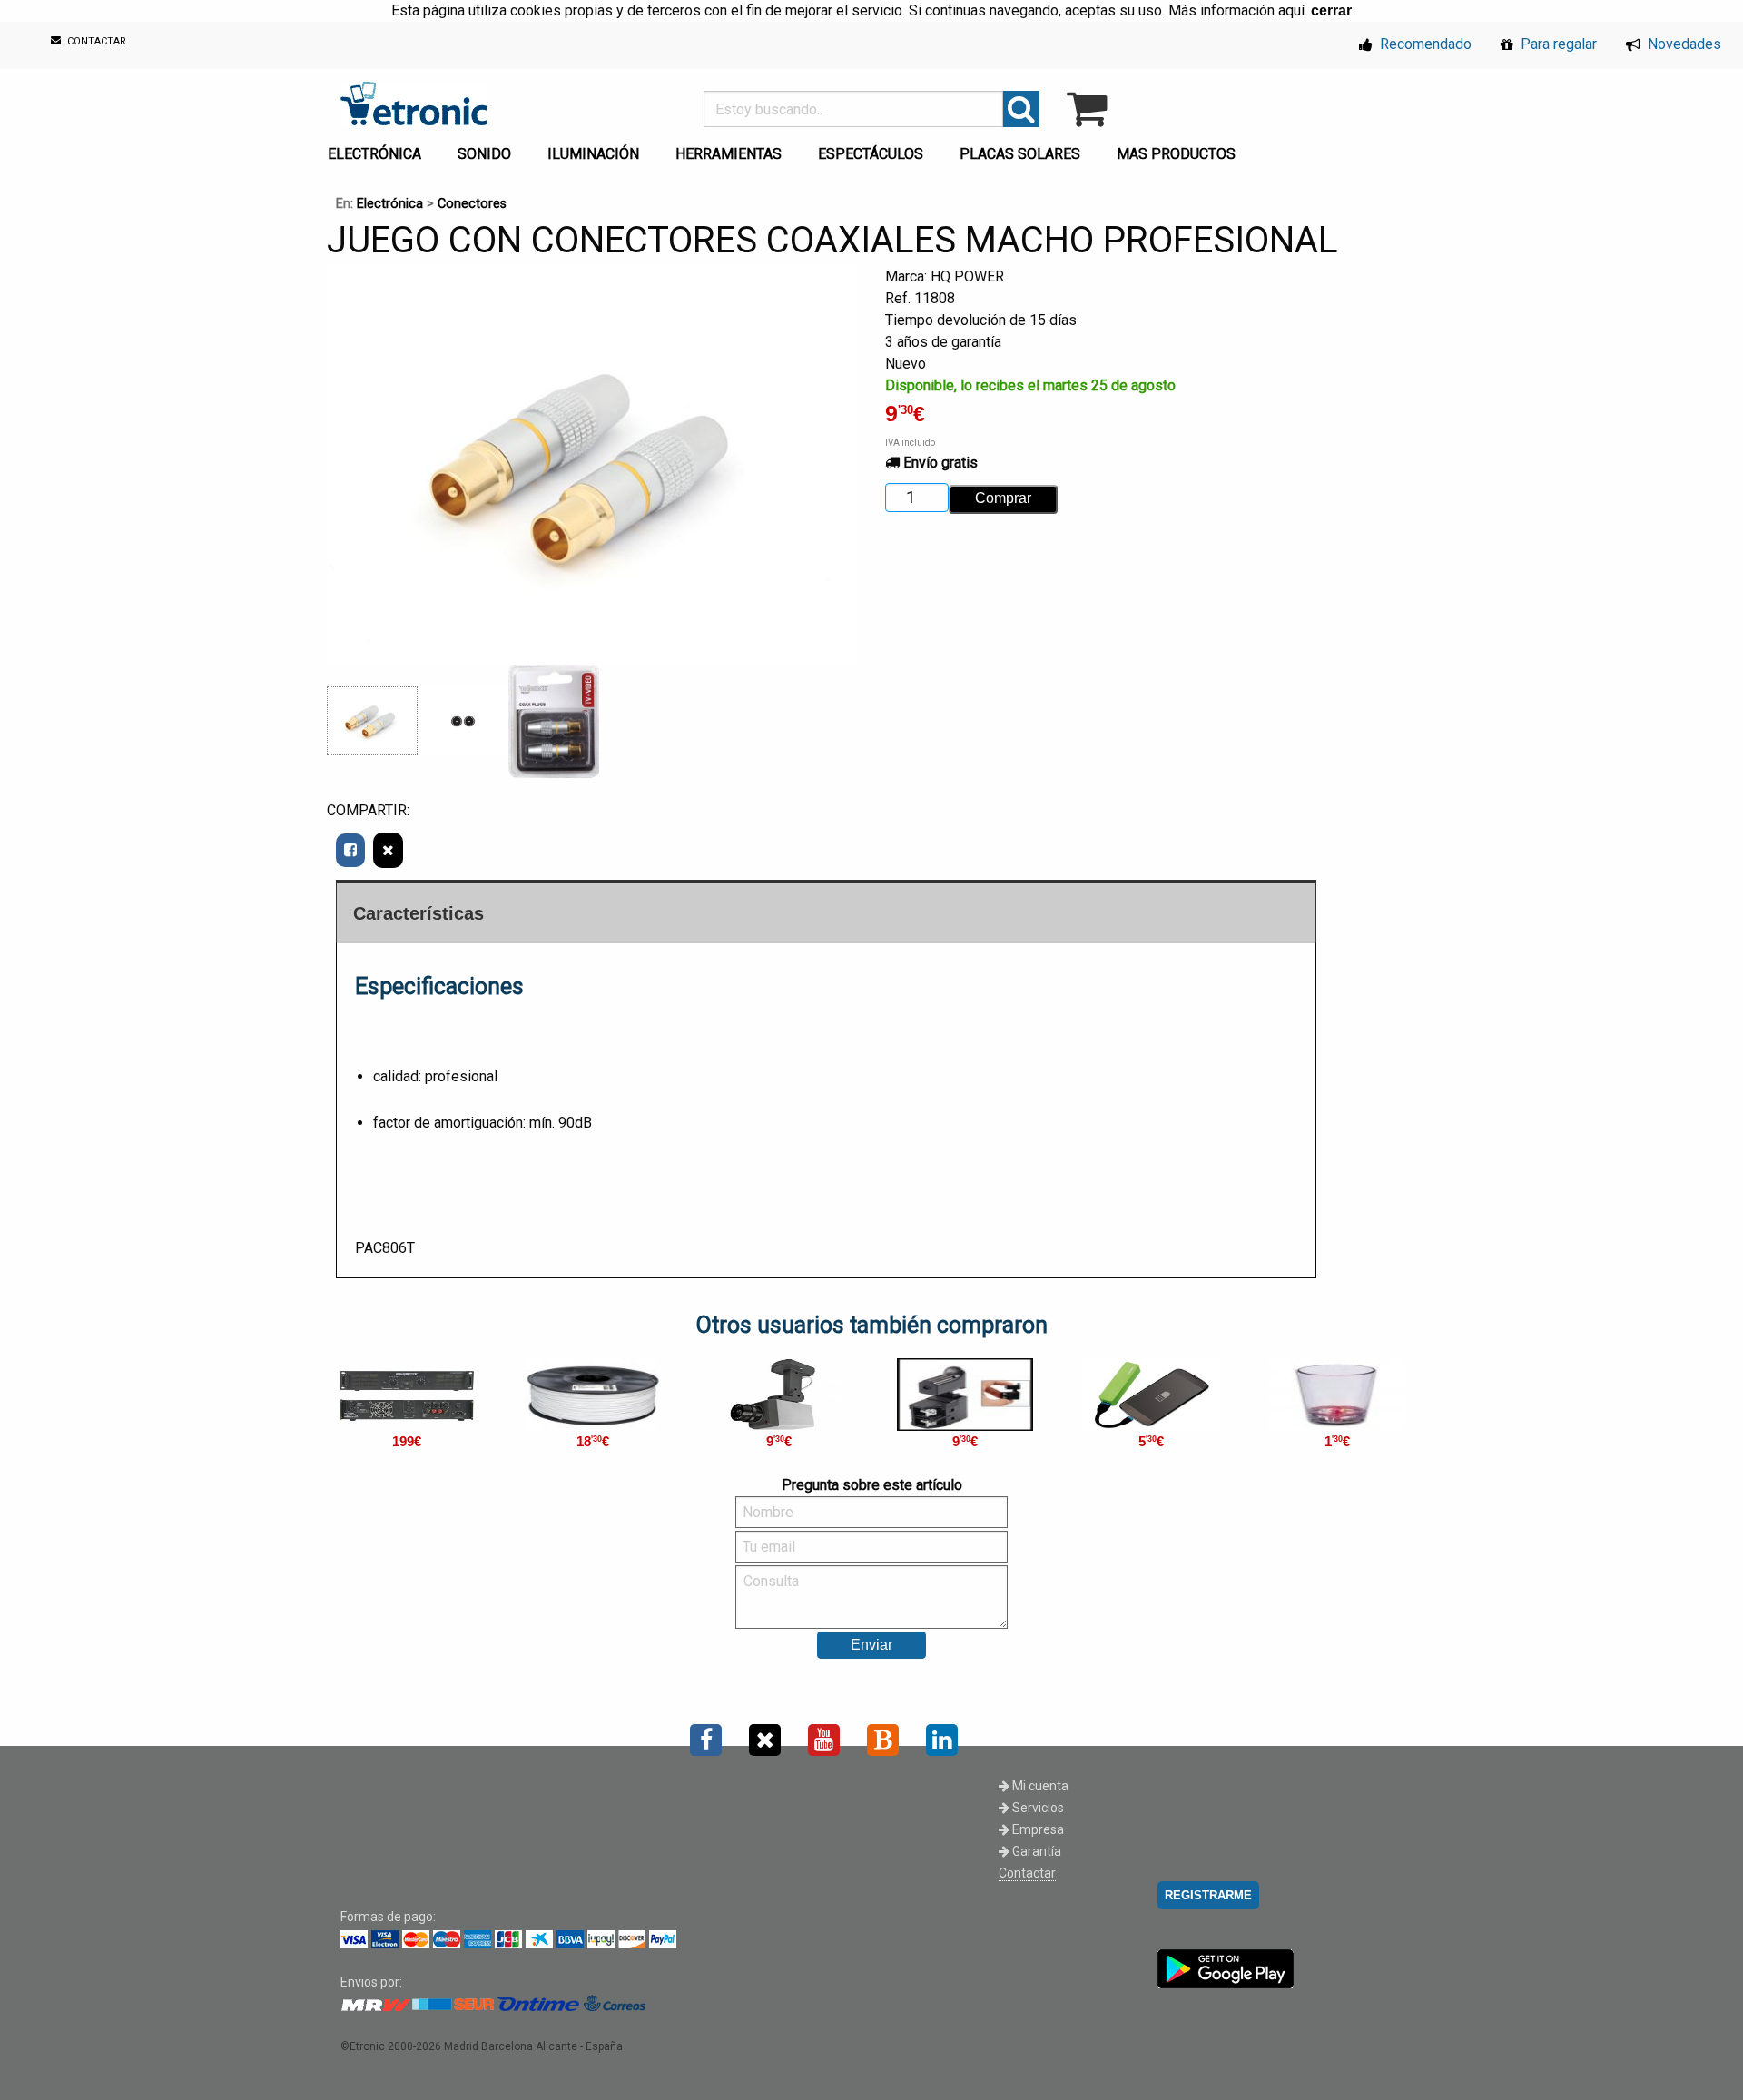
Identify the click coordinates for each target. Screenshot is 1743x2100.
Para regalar (1557, 44)
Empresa (1037, 1829)
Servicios (1037, 1808)
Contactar (1027, 1873)
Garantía (1035, 1851)
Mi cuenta (1039, 1786)
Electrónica (390, 204)
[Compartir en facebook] (350, 850)
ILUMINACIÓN (593, 154)
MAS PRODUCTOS (1176, 154)
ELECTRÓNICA (374, 154)
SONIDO (484, 154)
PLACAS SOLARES (1020, 154)
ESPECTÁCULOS (871, 154)
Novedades (1683, 44)
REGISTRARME (1208, 1895)
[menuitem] (378, 149)
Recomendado (1424, 44)
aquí (1291, 10)
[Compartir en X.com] (388, 850)
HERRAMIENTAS (729, 154)
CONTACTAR (95, 42)
